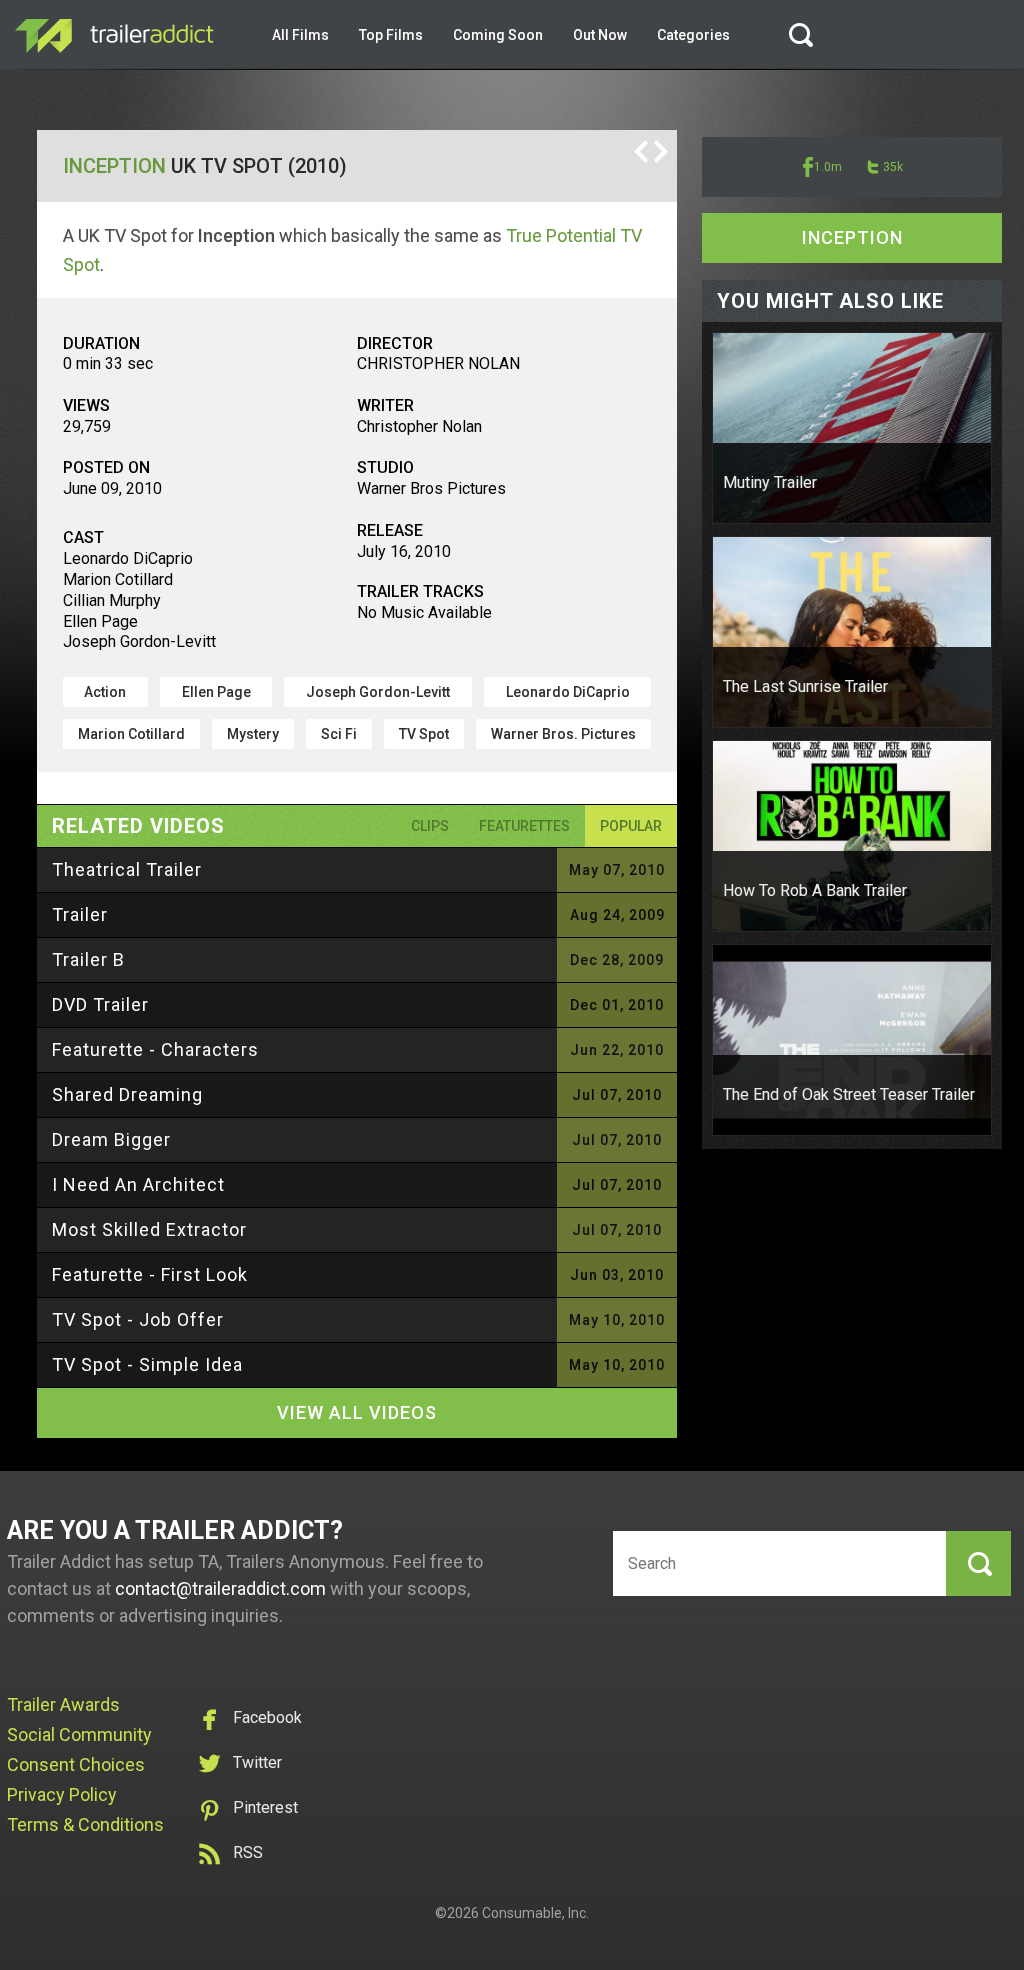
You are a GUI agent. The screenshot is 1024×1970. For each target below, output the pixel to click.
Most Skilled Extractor (149, 1229)
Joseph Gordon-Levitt (378, 692)
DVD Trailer (100, 1004)
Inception (114, 166)
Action (105, 692)
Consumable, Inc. (535, 1913)
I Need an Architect (138, 1184)
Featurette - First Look (150, 1274)
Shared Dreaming (127, 1094)
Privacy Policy (62, 1794)
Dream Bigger (111, 1139)
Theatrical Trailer (127, 869)
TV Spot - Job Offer (138, 1319)
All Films (300, 35)
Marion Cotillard (131, 734)
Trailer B (88, 959)
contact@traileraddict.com (220, 1588)
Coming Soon (498, 35)
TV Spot (424, 734)
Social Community (79, 1734)
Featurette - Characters (155, 1049)
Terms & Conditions (85, 1824)
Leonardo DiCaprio (568, 692)
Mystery (253, 734)
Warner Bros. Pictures (563, 734)
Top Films (391, 35)
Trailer (80, 914)
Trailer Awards (63, 1704)
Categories (693, 35)
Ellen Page (216, 692)
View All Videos (357, 1412)
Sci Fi (339, 734)
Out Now (600, 35)
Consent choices (76, 1764)
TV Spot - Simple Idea (147, 1364)
